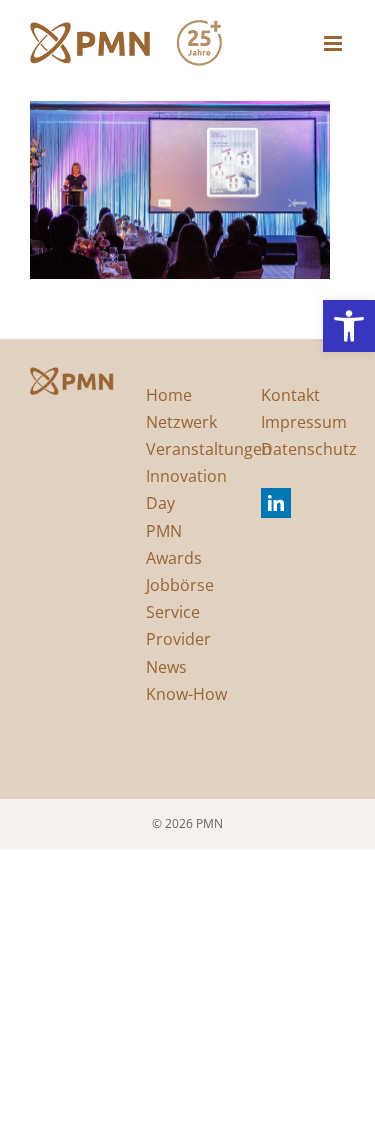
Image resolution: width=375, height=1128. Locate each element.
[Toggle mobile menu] (334, 43)
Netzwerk (181, 422)
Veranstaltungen (209, 449)
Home (169, 395)
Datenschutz (309, 449)
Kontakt (290, 395)
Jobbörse (180, 585)
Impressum (304, 422)
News (166, 667)
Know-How (186, 694)
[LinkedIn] (276, 503)
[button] (349, 326)
